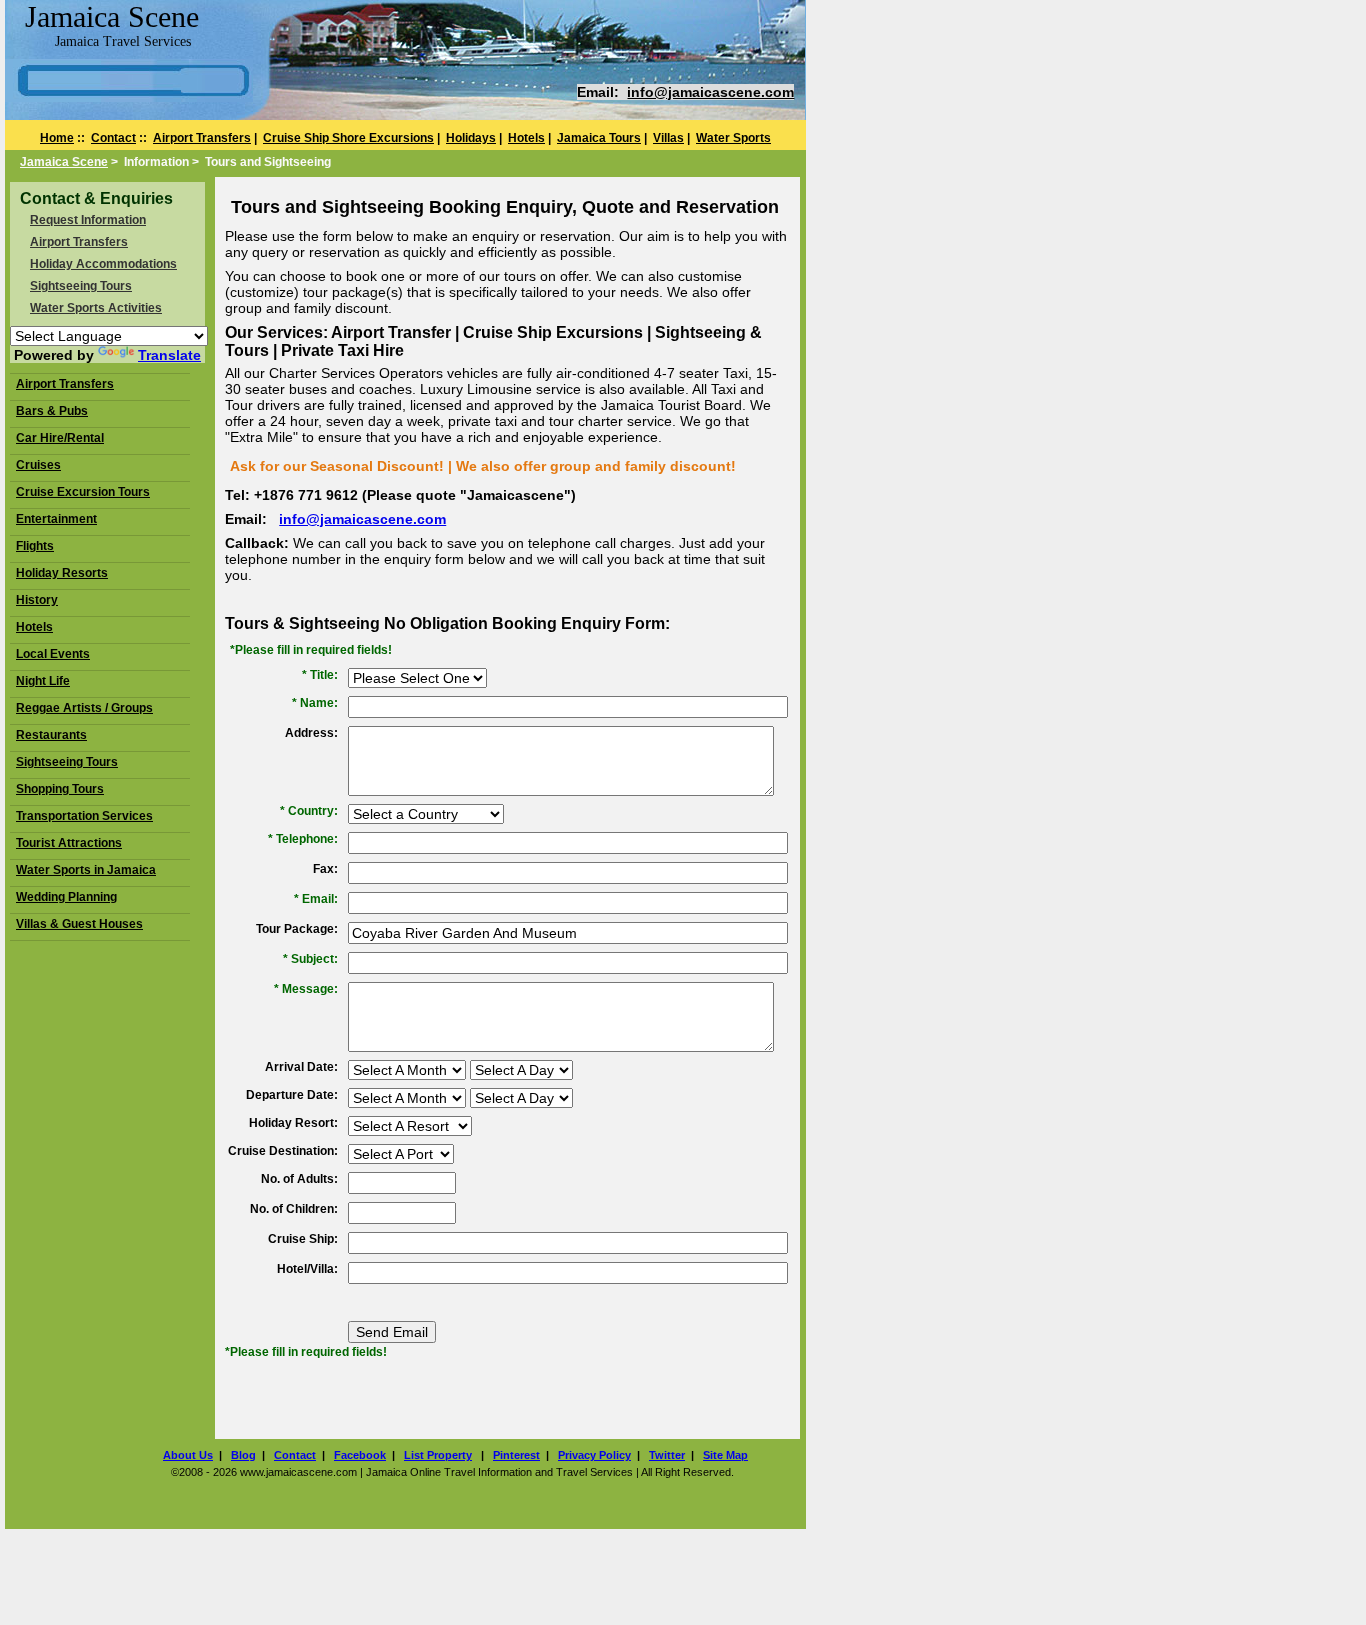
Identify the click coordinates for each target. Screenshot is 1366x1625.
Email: (320, 899)
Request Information (88, 220)
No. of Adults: (299, 1179)
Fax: (325, 869)
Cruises (38, 465)
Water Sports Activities (96, 308)
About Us (188, 1455)
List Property (438, 1455)
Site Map (725, 1455)
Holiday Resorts (62, 573)
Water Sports (733, 138)
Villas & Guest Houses (79, 924)
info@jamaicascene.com (710, 92)
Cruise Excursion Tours (83, 492)
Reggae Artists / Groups (84, 708)
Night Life (43, 681)
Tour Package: (297, 929)
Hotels (526, 138)
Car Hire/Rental (60, 438)
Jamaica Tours (599, 138)
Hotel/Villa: (307, 1269)
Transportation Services (84, 816)
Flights (35, 546)
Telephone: (307, 839)
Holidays (471, 138)
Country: (313, 811)
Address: (311, 733)
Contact (113, 138)
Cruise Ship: (303, 1239)
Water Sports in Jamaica (86, 870)
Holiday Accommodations (103, 264)
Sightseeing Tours (81, 286)
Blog (243, 1455)
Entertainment (56, 519)
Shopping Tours (60, 789)
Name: (319, 703)
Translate (169, 355)
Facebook (360, 1455)
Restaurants (51, 735)
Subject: (314, 959)
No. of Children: (294, 1209)
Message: (310, 989)
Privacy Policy (594, 1455)
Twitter (667, 1455)
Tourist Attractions (69, 843)
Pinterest (516, 1455)
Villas (668, 138)
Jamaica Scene (64, 162)
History (37, 600)
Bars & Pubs (52, 411)
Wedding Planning (66, 897)
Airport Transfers (202, 138)
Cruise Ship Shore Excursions (348, 138)
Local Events (53, 654)
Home (57, 138)
